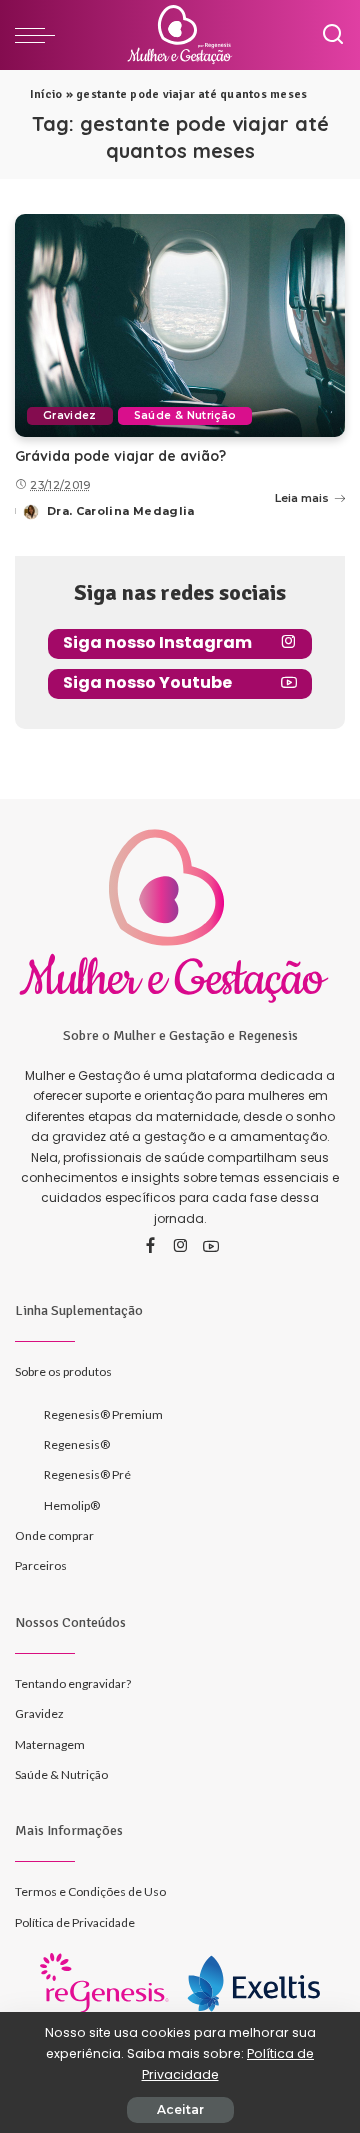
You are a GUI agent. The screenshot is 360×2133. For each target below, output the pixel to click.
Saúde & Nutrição (185, 415)
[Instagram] (181, 1247)
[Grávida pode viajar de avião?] (180, 325)
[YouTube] (211, 1247)
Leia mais (302, 498)
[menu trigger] (40, 35)
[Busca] (333, 35)
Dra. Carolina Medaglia (121, 511)
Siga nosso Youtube (147, 682)
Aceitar (180, 2109)
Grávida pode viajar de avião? (120, 456)
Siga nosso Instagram (157, 642)
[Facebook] (150, 1247)
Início (46, 94)
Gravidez (70, 415)
